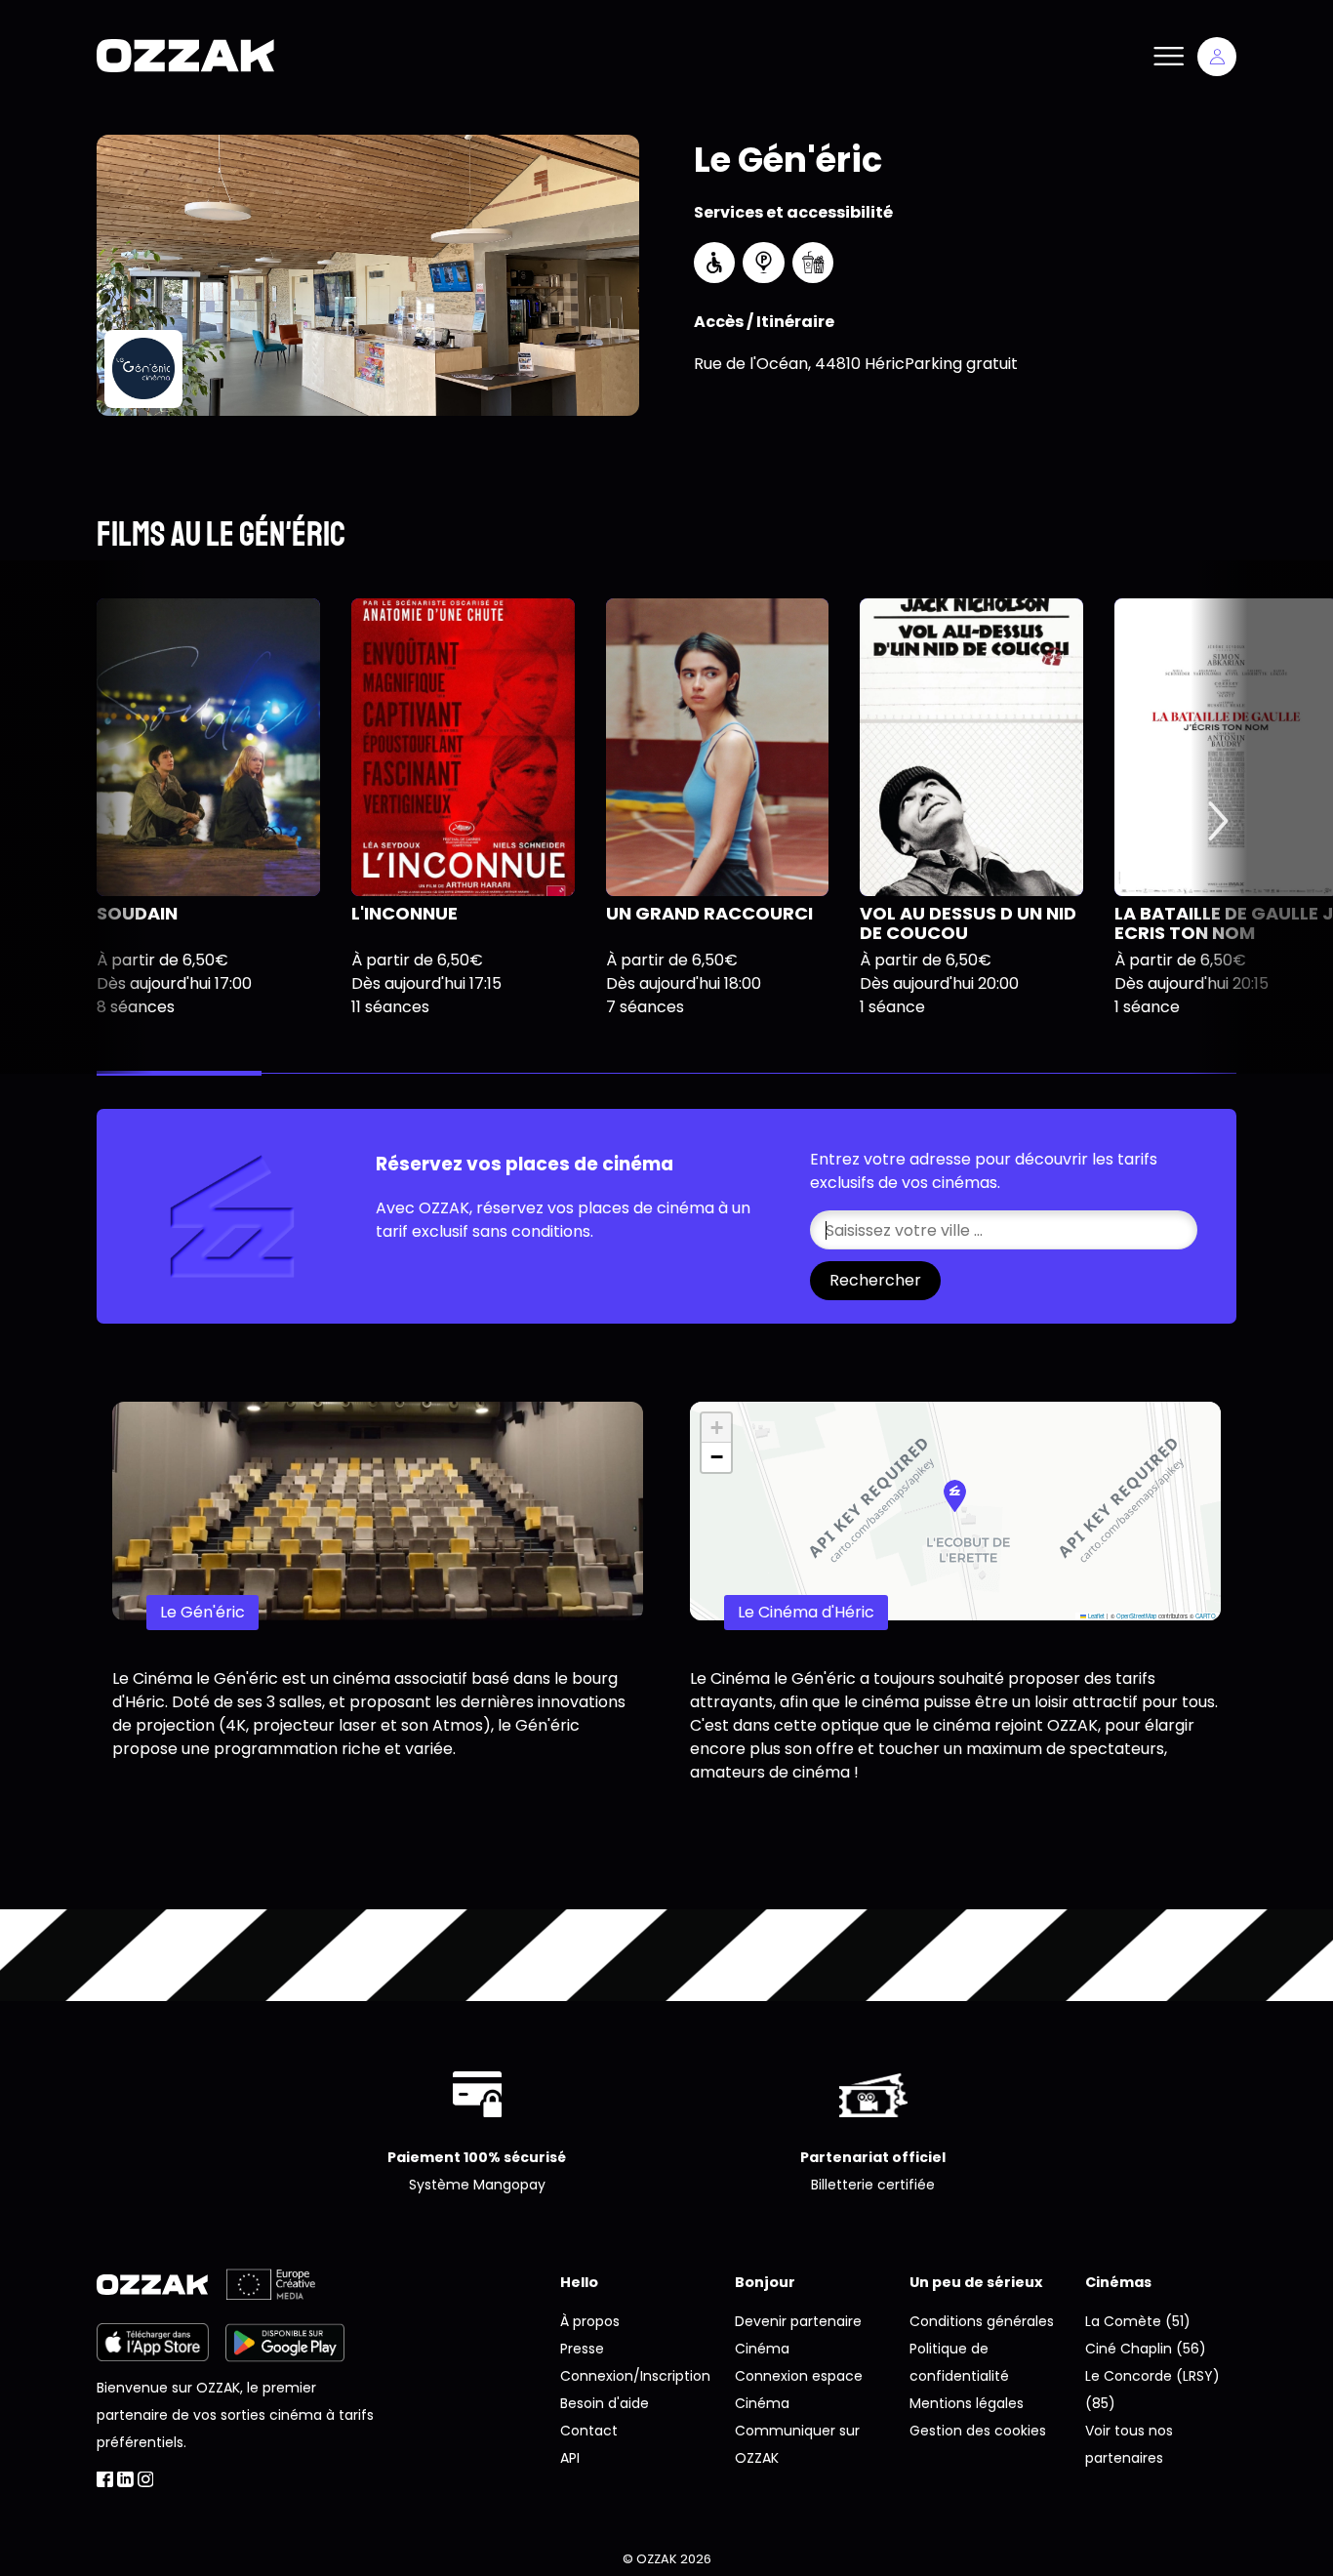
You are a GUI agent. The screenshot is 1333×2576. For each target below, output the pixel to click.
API (570, 2458)
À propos (590, 2321)
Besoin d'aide (605, 2403)
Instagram (146, 2480)
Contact (589, 2431)
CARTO (1206, 1616)
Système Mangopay (477, 2185)
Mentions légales (967, 2403)
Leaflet (1095, 1616)
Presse (582, 2349)
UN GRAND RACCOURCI (709, 913)
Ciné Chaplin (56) (1146, 2349)
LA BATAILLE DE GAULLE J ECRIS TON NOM (1224, 923)
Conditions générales (982, 2321)
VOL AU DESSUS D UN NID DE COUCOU (968, 923)
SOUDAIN (137, 913)
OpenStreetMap (1136, 1616)
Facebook (105, 2480)
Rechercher (875, 1280)
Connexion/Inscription (635, 2376)
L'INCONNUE (404, 913)
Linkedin (125, 2480)
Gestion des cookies (978, 2431)
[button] (955, 1496)
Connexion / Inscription (1217, 57)
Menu (1168, 57)
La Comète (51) (1138, 2321)
